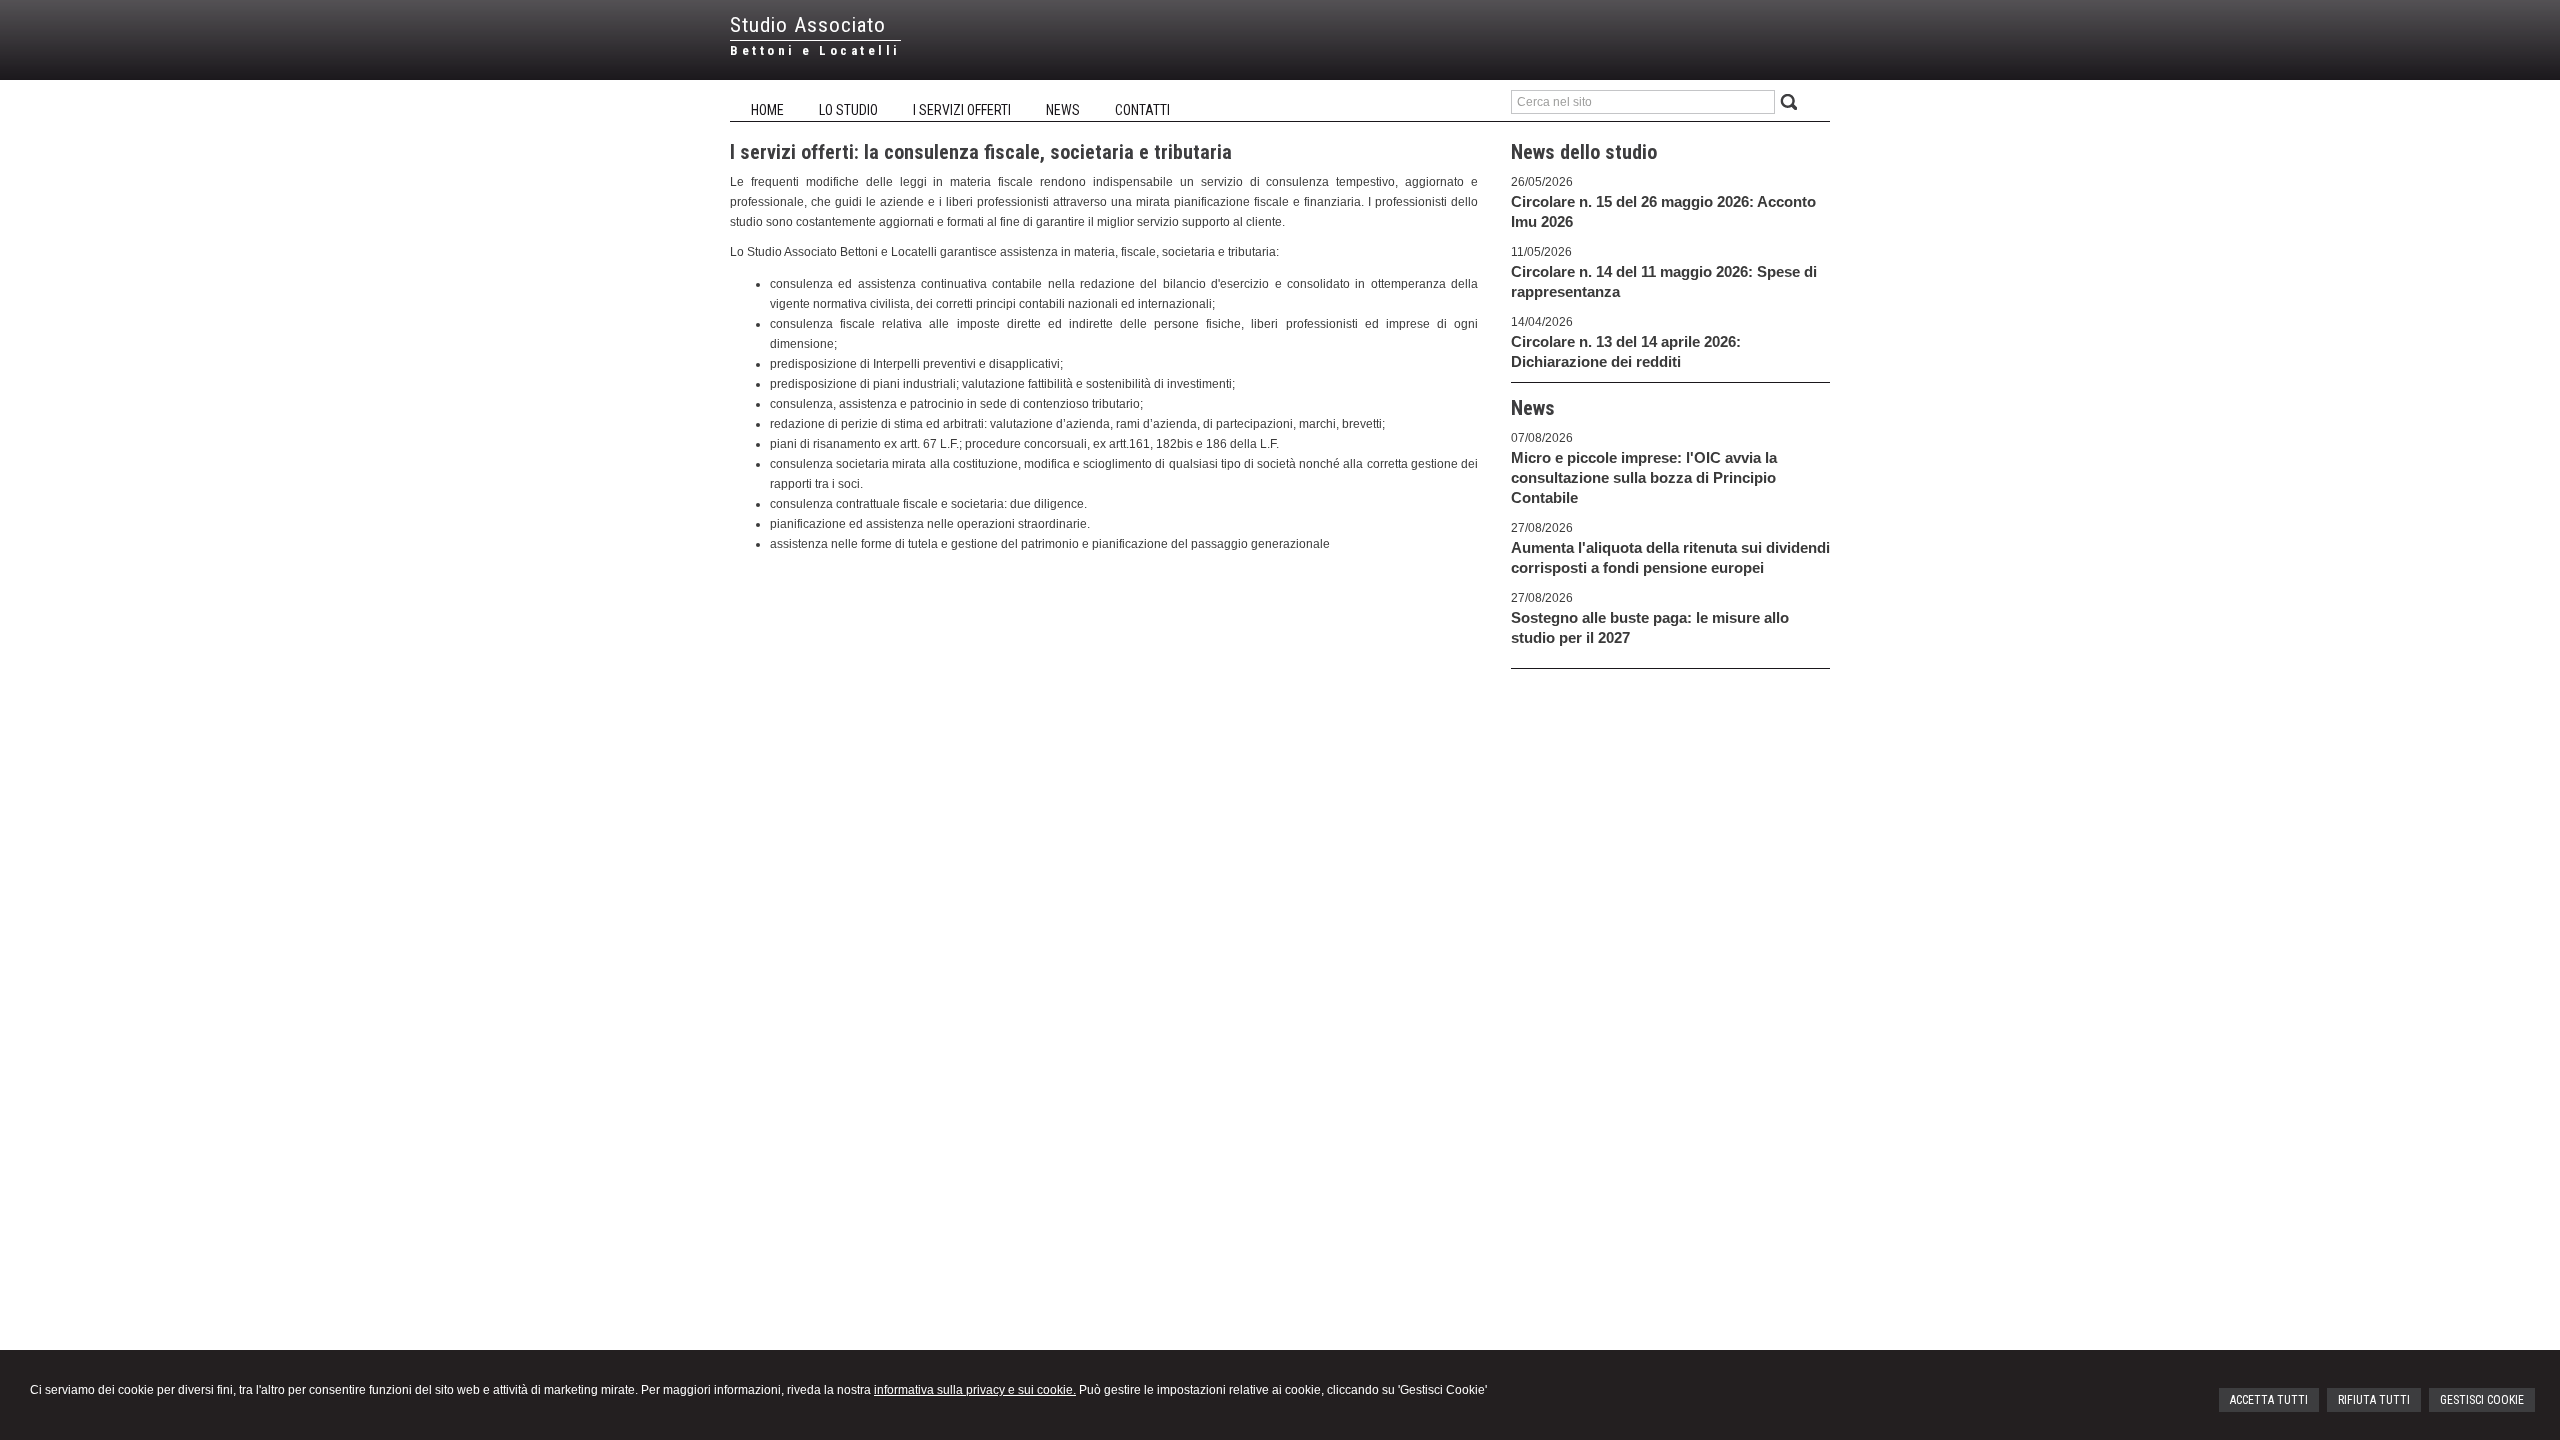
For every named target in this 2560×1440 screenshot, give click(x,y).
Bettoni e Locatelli (815, 50)
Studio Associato (808, 25)
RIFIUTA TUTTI (2374, 1400)
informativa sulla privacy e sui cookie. (975, 1390)
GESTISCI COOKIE (2482, 1400)
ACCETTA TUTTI (2269, 1400)
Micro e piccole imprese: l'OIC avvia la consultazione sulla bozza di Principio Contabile (1644, 477)
